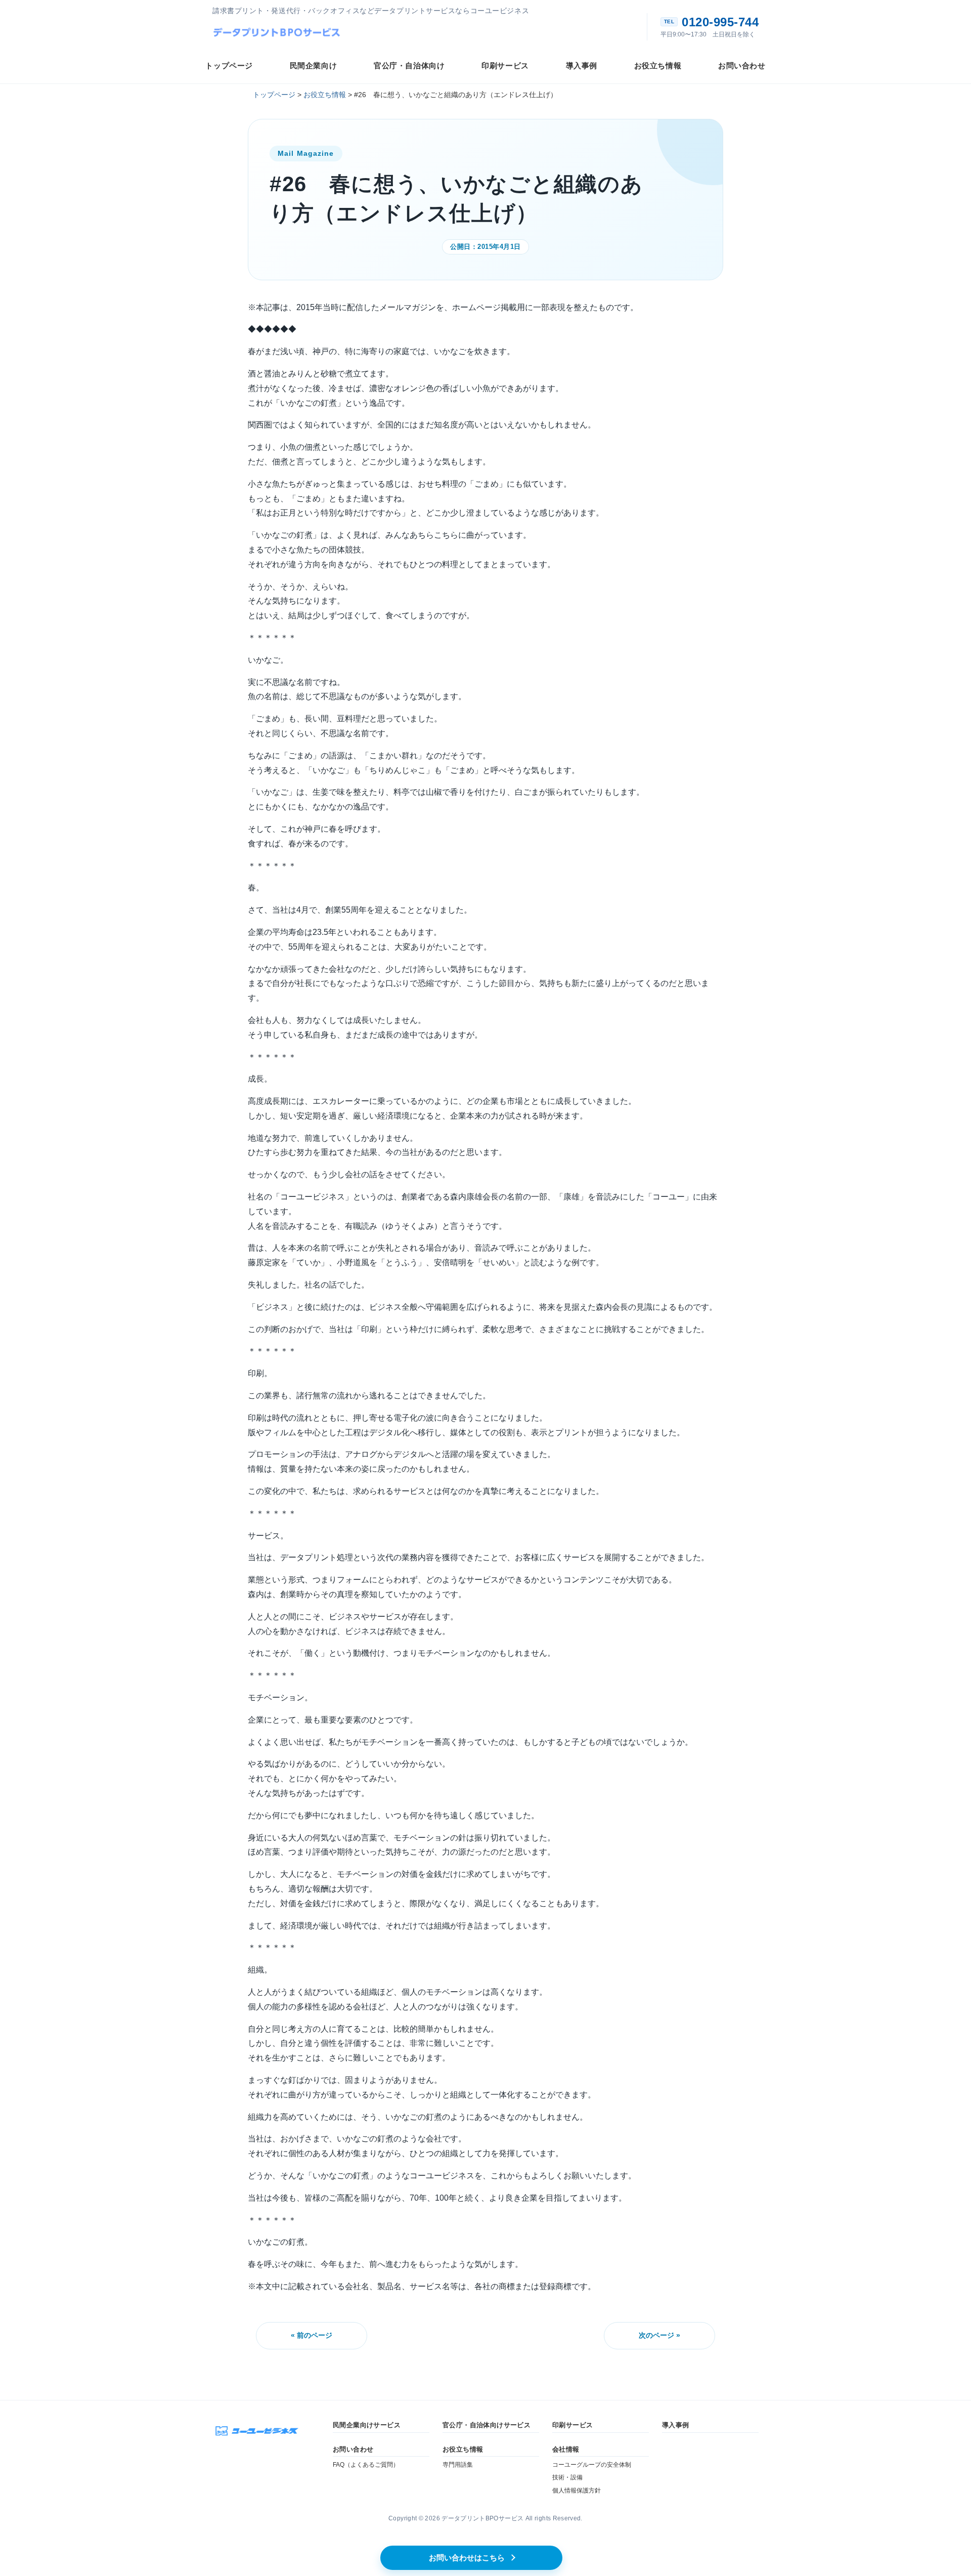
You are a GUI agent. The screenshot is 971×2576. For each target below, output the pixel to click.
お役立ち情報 (463, 2449)
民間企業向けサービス (367, 2425)
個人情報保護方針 (577, 2491)
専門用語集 (458, 2465)
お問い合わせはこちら (467, 2558)
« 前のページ (312, 2335)
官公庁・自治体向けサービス (487, 2425)
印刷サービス (572, 2425)
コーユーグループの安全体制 (592, 2465)
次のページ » (659, 2335)
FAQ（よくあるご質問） (366, 2465)
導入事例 (676, 2425)
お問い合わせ (353, 2449)
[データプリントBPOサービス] (278, 32)
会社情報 (566, 2449)
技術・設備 (567, 2477)
